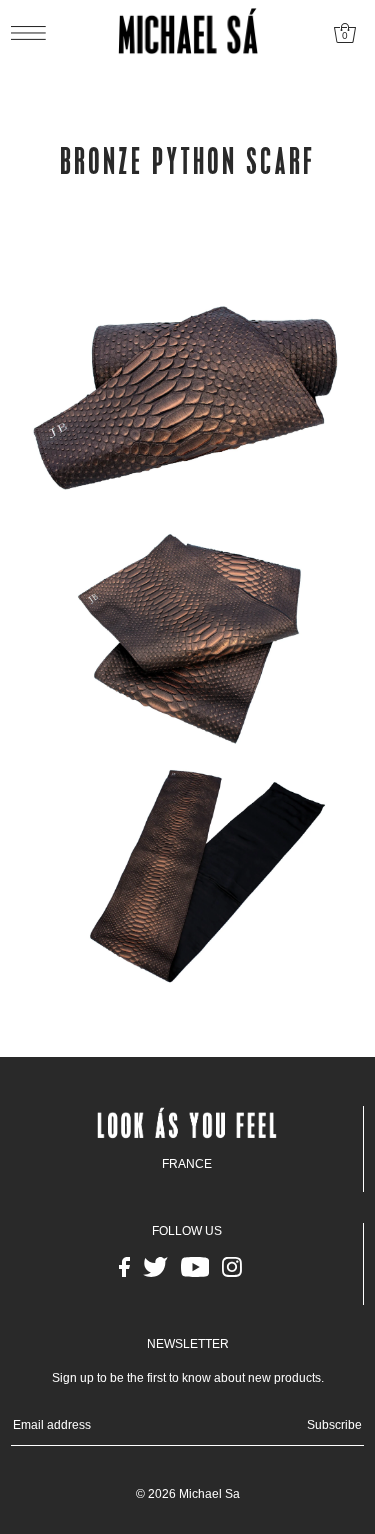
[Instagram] (232, 1267)
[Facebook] (124, 1267)
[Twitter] (155, 1267)
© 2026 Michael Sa (188, 1494)
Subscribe (334, 1425)
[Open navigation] (33, 32)
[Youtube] (195, 1267)
